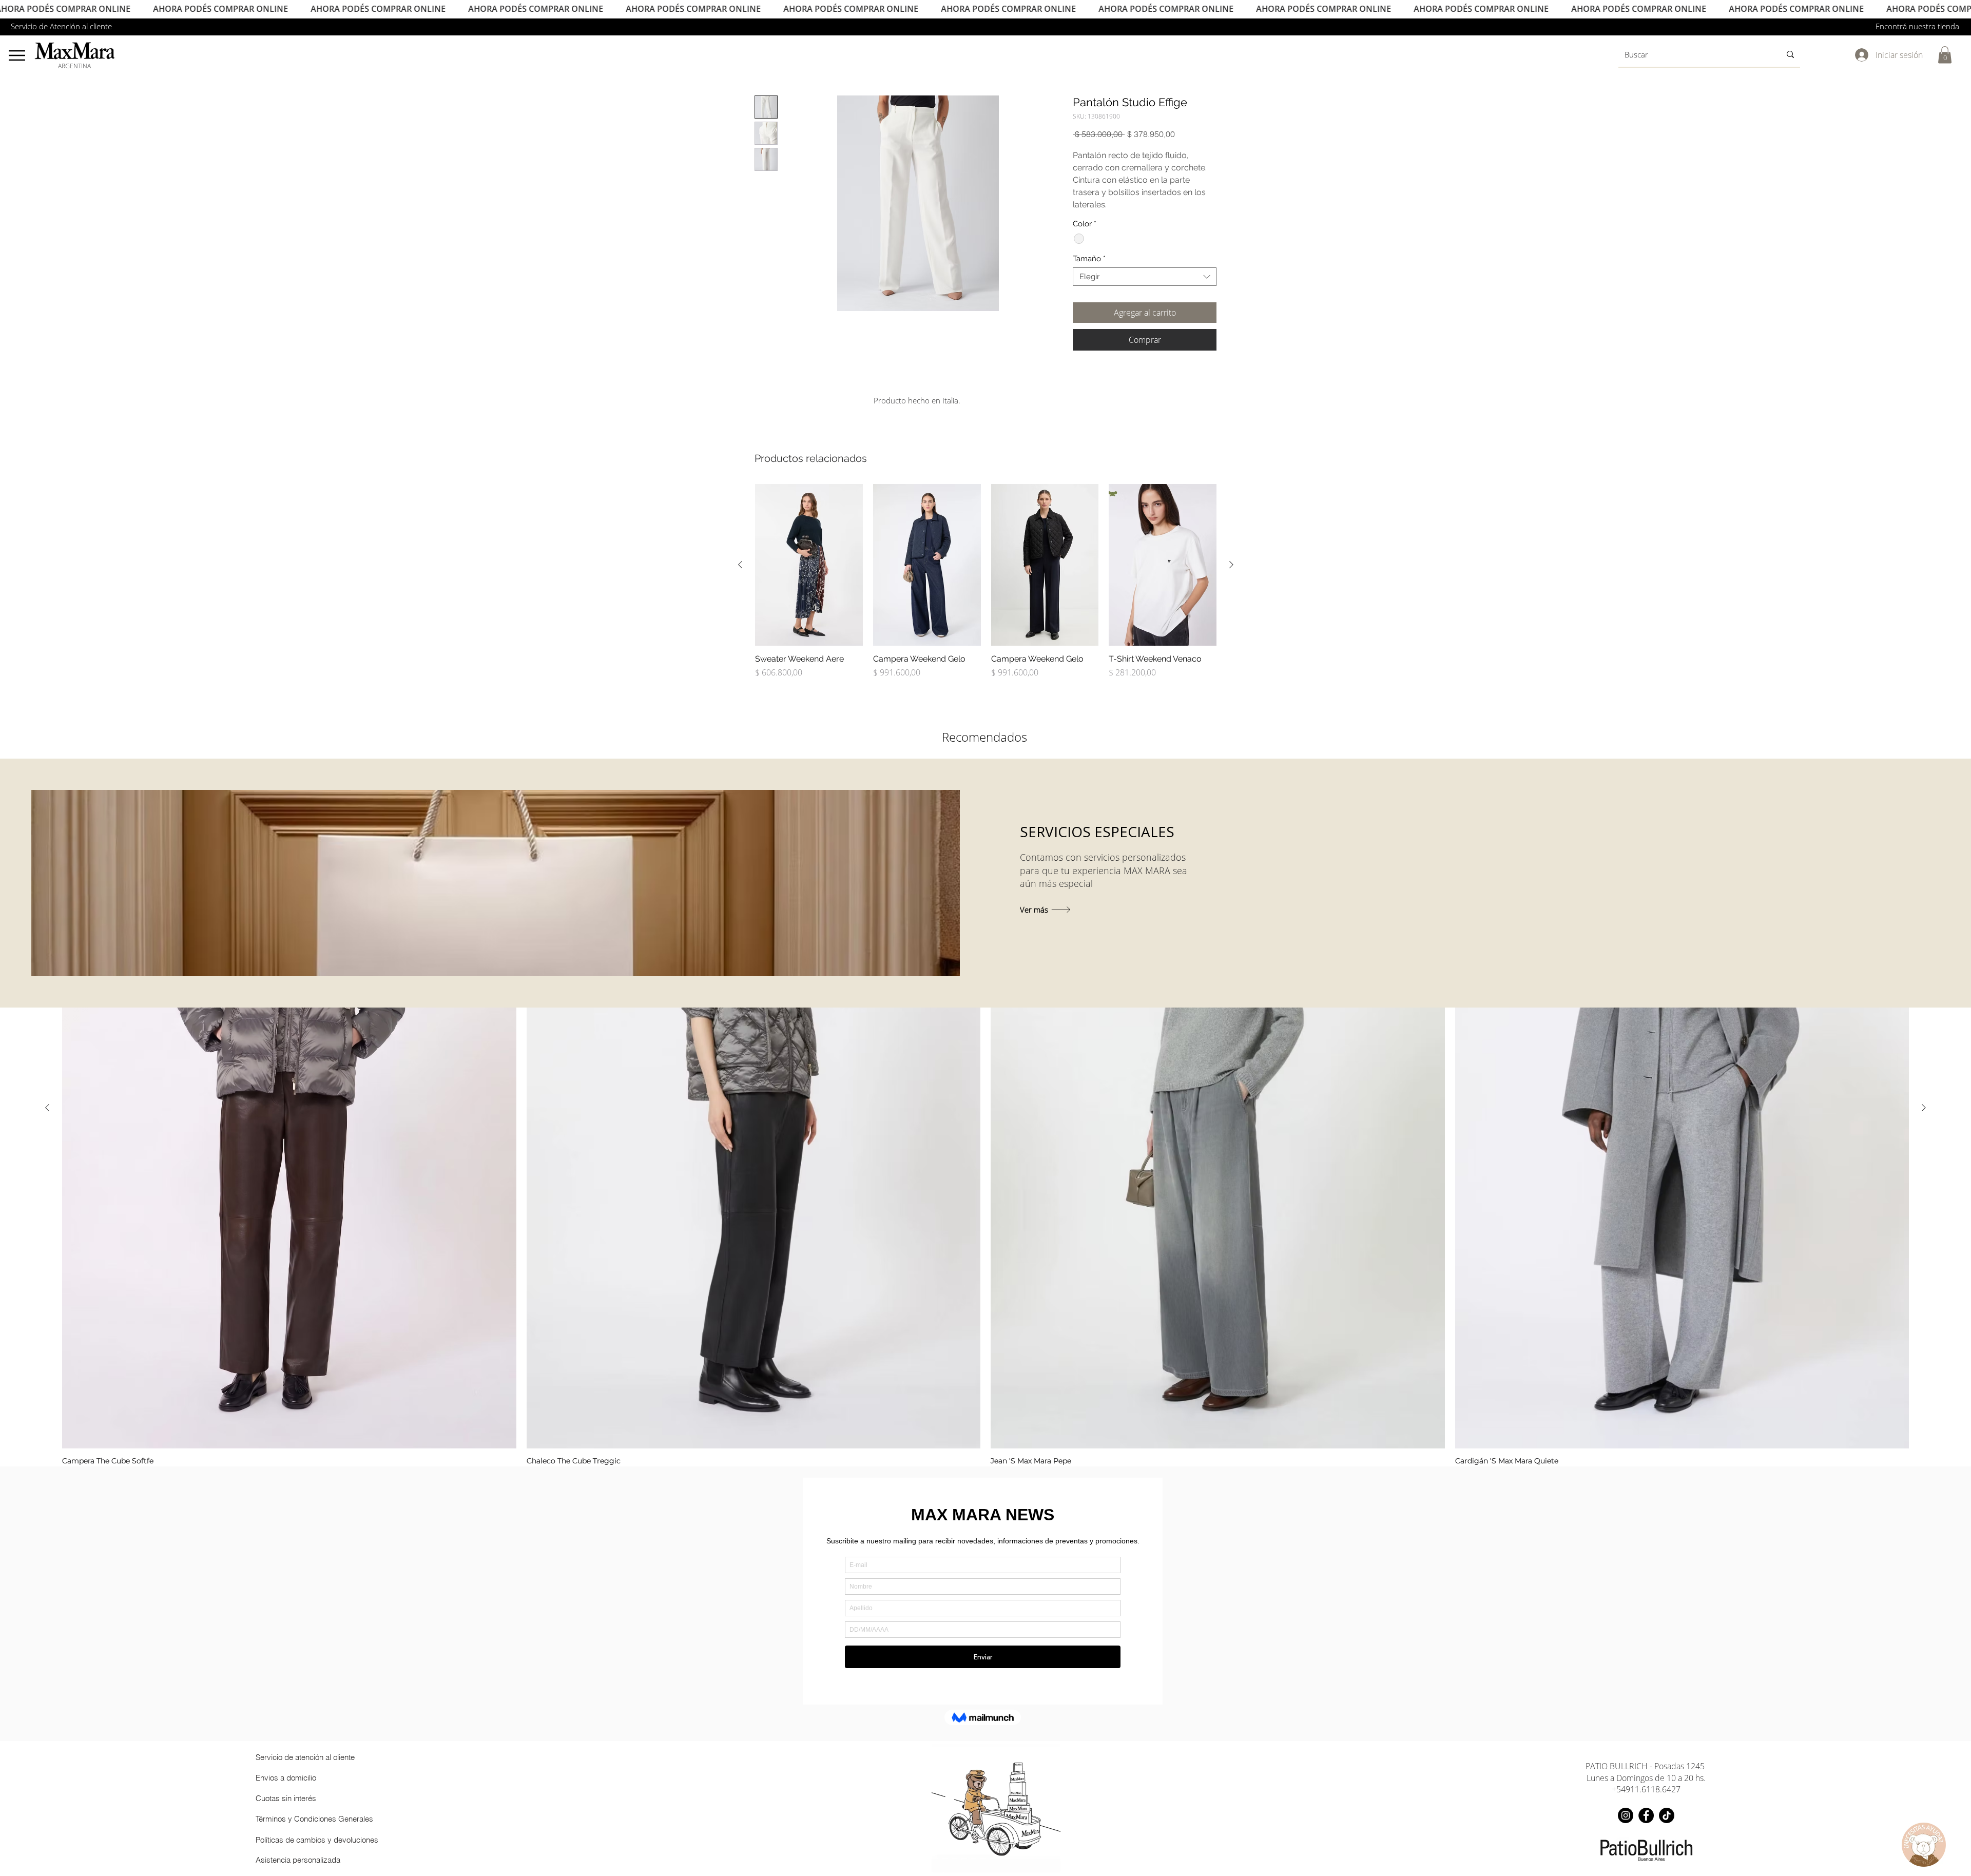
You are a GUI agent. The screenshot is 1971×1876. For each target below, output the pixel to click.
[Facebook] (1646, 1815)
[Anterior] (740, 565)
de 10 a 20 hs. (1680, 1778)
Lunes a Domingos (1621, 1778)
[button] (1945, 55)
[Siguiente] (1231, 565)
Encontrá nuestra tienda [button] (1917, 26)
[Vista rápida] (809, 565)
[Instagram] (1626, 1815)
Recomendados (984, 737)
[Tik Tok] (1667, 1815)
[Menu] (17, 55)
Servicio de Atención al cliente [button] (61, 26)
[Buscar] (1790, 54)
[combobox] (1145, 277)
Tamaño (1089, 259)
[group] (986, 586)
